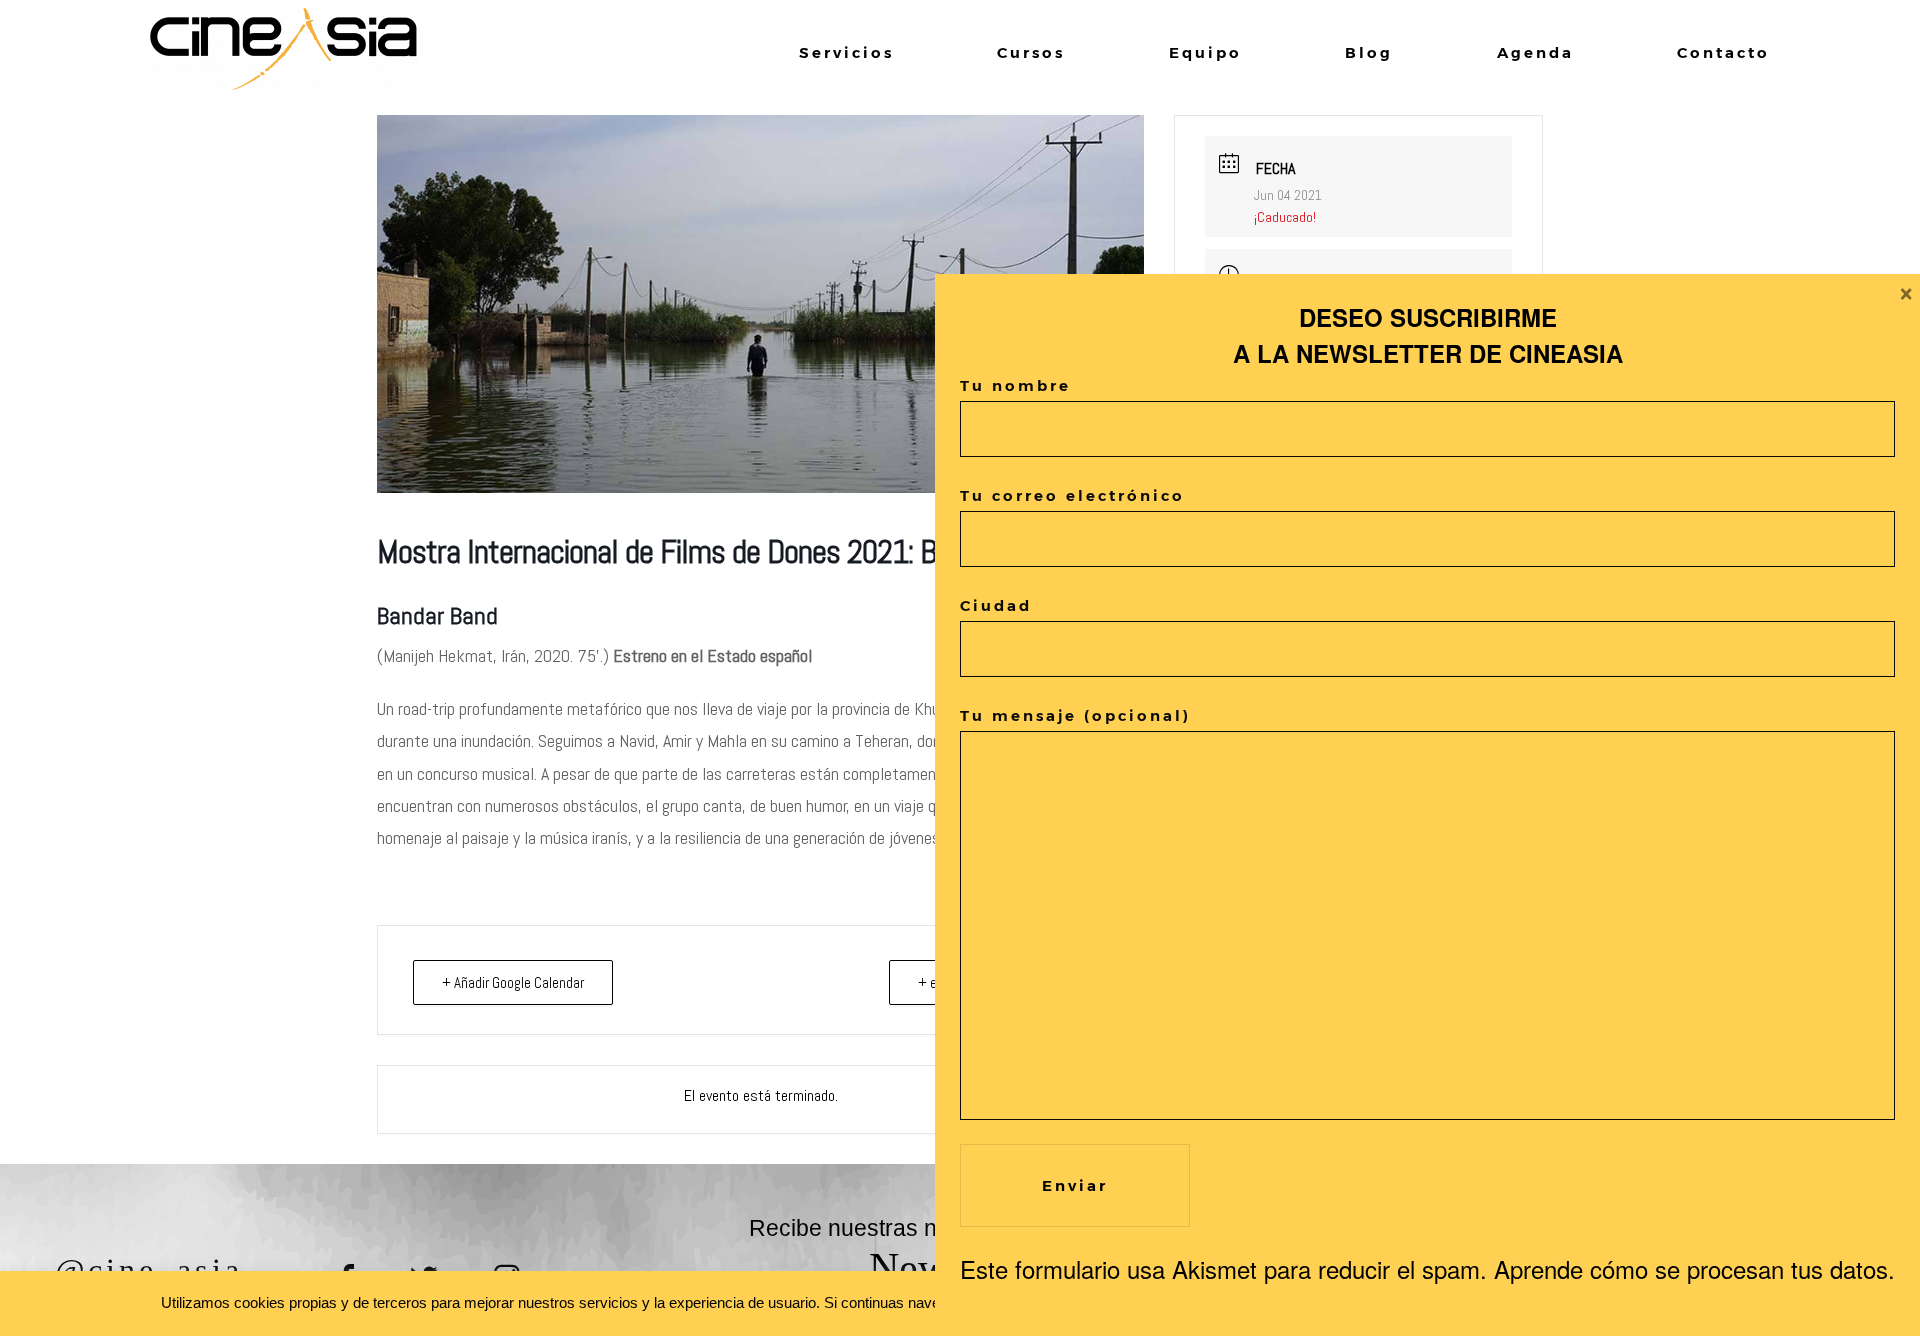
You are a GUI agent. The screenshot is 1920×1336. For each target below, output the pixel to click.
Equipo (1205, 52)
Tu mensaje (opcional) (1075, 715)
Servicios (846, 52)
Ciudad (996, 605)
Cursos (1031, 52)
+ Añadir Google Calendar (513, 982)
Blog (1369, 52)
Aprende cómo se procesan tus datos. (1694, 1268)
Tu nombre (1015, 385)
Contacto (1723, 52)
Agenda (1535, 52)
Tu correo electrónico (1072, 495)
